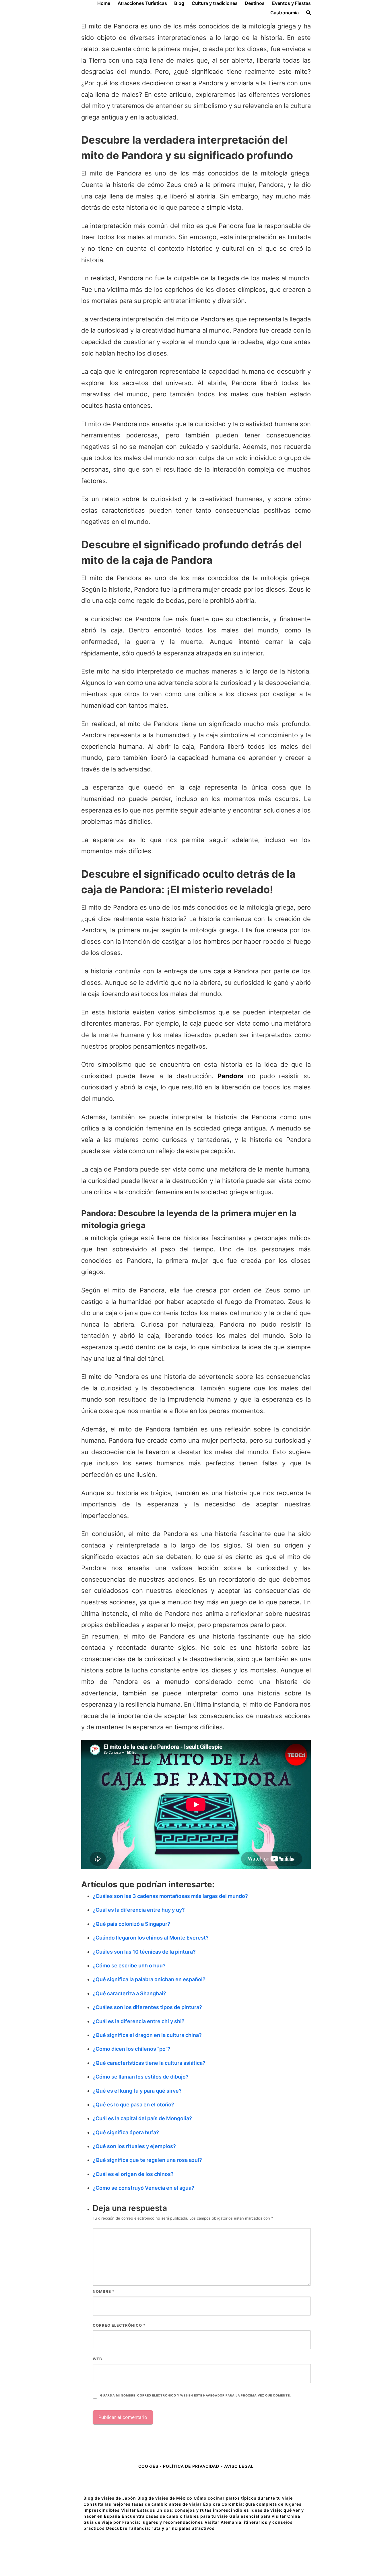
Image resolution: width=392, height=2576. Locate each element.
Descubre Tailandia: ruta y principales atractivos (160, 2528)
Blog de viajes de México (165, 2498)
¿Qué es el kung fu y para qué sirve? (137, 2091)
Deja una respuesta (130, 2208)
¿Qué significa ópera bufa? (126, 2132)
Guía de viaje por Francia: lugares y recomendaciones (143, 2522)
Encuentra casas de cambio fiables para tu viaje (175, 2516)
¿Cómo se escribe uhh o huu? (129, 1966)
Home (104, 3)
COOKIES (149, 2466)
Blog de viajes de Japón (110, 2498)
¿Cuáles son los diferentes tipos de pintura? (147, 2007)
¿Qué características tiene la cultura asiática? (149, 2063)
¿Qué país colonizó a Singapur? (131, 1924)
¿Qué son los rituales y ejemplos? (134, 2146)
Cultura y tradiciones (215, 3)
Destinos (255, 3)
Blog (179, 3)
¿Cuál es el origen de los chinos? (133, 2174)
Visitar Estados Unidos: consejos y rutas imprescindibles (185, 2510)
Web (97, 2359)
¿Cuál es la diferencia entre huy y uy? (139, 1910)
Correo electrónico (119, 2325)
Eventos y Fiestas (291, 3)
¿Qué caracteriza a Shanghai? (129, 1993)
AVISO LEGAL (239, 2466)
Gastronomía (285, 13)
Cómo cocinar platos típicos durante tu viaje (243, 2498)
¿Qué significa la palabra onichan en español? (149, 1979)
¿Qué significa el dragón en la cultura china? (147, 2035)
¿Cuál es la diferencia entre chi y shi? (139, 2021)
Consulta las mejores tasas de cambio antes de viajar (143, 2504)
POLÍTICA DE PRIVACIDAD (191, 2466)
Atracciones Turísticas (142, 3)
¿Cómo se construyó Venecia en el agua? (143, 2188)
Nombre (104, 2291)
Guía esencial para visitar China (265, 2516)
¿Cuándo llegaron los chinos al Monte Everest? (151, 1938)
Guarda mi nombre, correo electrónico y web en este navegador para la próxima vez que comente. (195, 2395)
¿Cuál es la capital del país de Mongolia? (142, 2118)
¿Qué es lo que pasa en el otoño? (133, 2105)
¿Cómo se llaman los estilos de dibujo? (141, 2077)
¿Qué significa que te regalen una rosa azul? (147, 2160)
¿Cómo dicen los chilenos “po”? (132, 2049)
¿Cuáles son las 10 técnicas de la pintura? (144, 1952)
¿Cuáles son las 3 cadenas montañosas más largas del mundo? (170, 1896)
